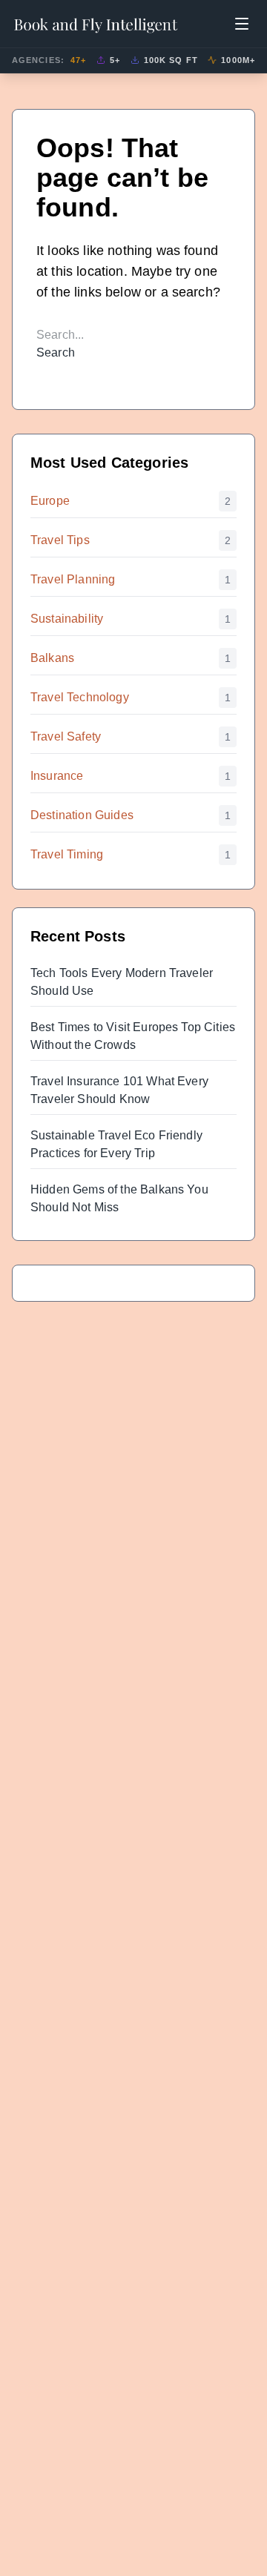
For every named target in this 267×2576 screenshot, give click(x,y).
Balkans (52, 658)
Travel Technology (80, 697)
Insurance (57, 776)
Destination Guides (82, 815)
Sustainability (67, 619)
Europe (50, 501)
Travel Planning (73, 579)
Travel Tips (60, 540)
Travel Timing (67, 854)
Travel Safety (66, 736)
